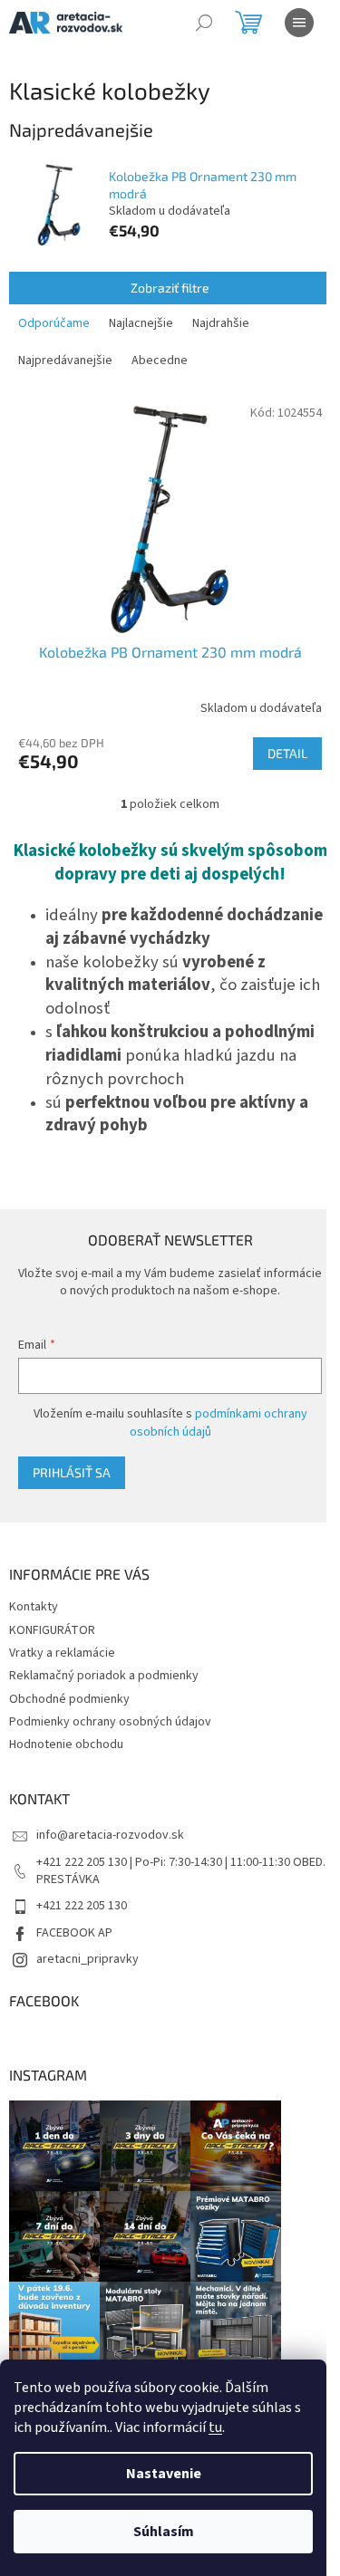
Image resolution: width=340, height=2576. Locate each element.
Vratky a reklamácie (62, 1653)
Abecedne (160, 360)
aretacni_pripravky (87, 1959)
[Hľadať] (204, 23)
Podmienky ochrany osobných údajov (110, 1722)
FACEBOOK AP (74, 1933)
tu (215, 2427)
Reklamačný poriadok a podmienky (104, 1676)
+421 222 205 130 (82, 1906)
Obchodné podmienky (69, 1699)
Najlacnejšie (141, 323)
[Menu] (299, 23)
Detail (287, 753)
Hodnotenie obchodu (66, 1745)
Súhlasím (164, 2532)
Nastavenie (164, 2474)
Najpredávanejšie (65, 360)
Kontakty (34, 1607)
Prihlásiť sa (72, 1472)
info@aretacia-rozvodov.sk (110, 1835)
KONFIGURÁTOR (52, 1630)
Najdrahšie (221, 323)
